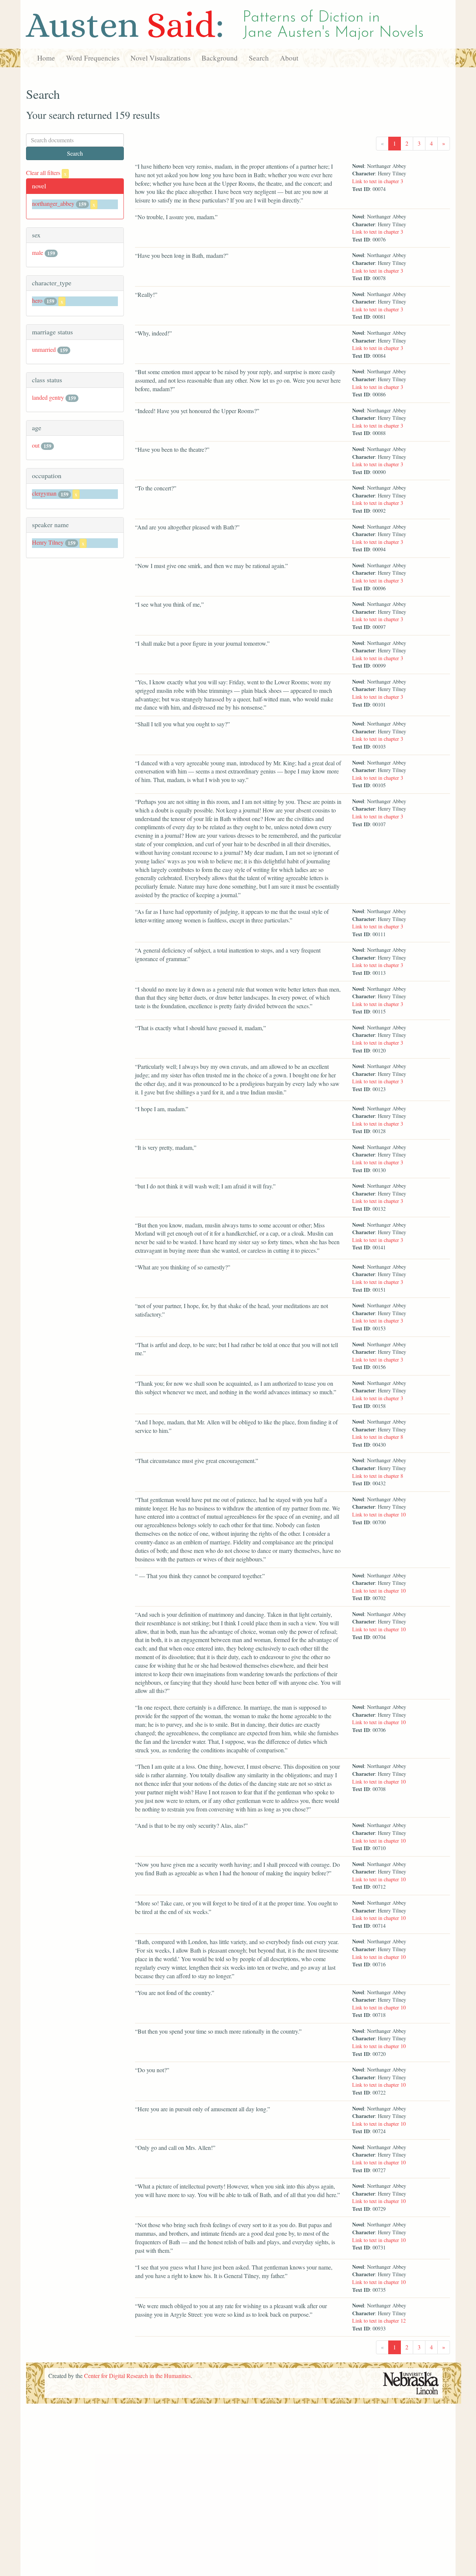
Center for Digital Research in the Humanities (137, 2376)
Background (220, 58)
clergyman (44, 493)
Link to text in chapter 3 (378, 181)
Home (46, 58)
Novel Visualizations (160, 58)
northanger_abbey (53, 203)
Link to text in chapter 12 (379, 2321)
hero (37, 300)
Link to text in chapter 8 (378, 1437)
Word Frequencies (93, 58)
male (38, 252)
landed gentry (48, 397)
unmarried (44, 349)
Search (259, 58)
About (289, 58)
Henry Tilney (48, 542)
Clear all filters (46, 173)
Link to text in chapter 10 (379, 1514)
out (36, 445)
